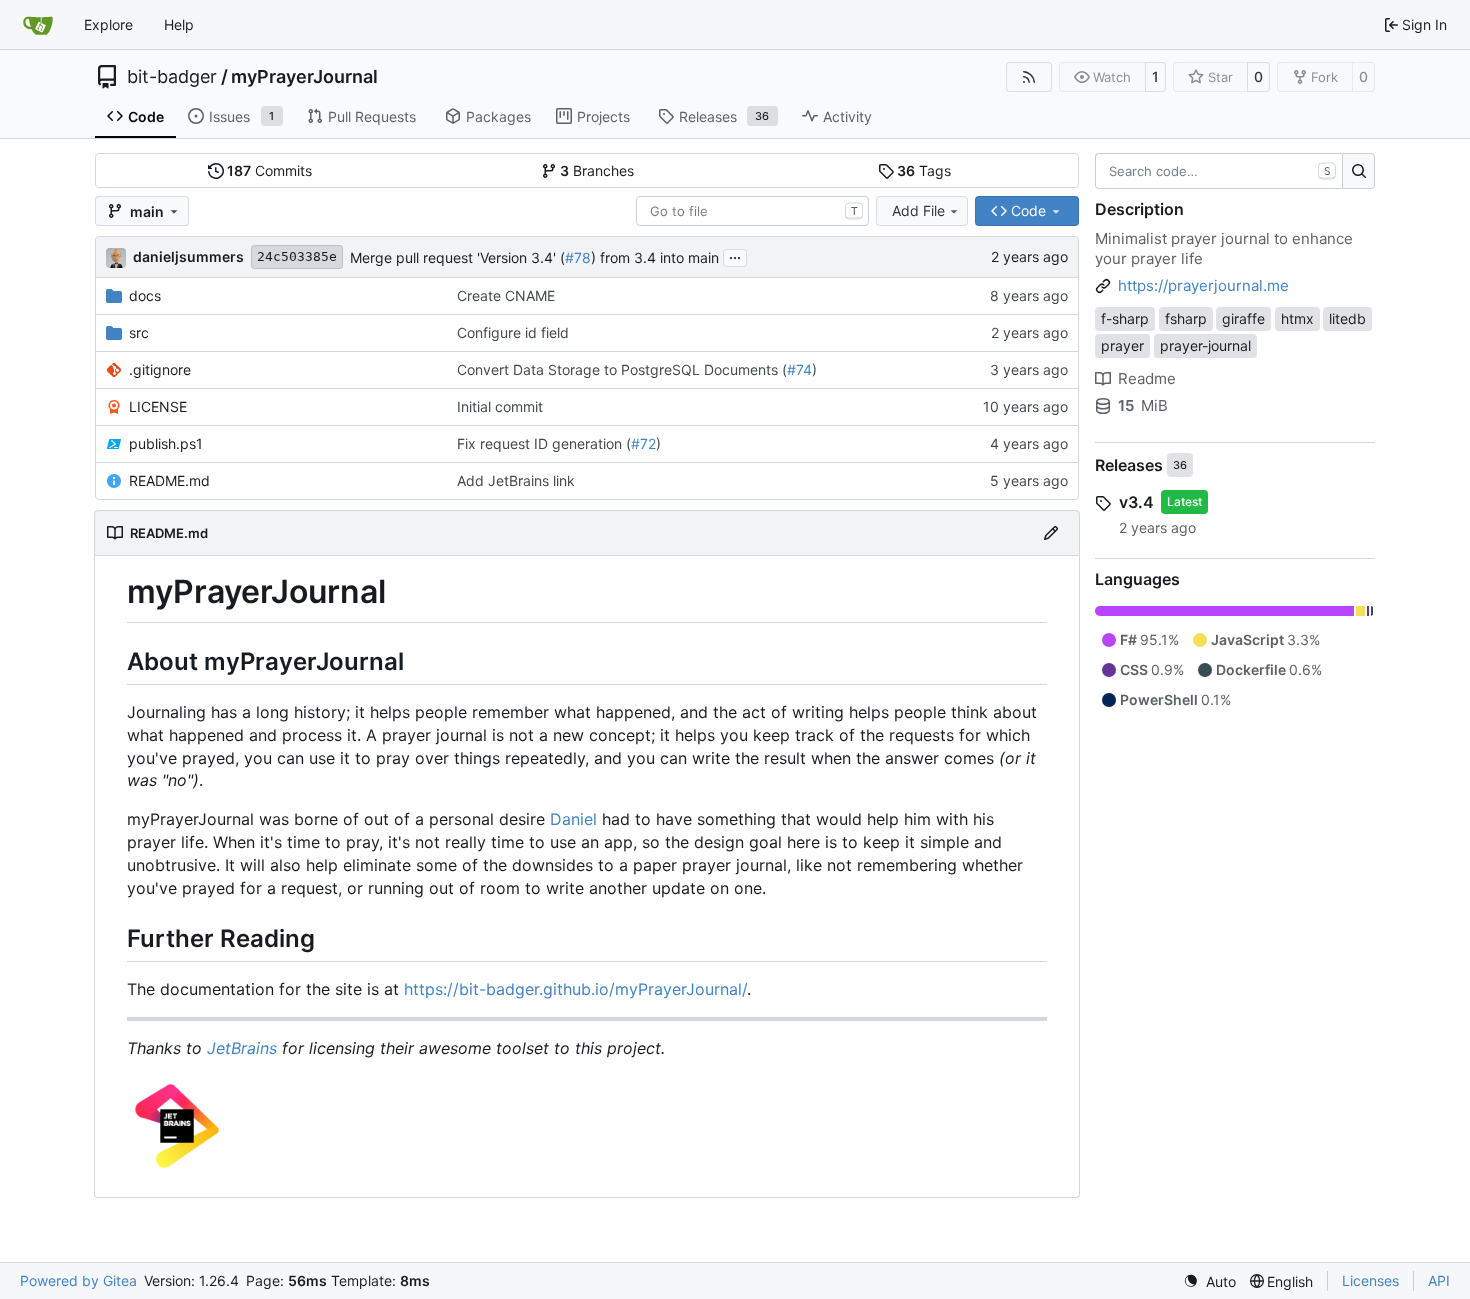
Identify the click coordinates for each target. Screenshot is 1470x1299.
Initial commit (500, 406)
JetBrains (242, 1048)
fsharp (1186, 318)
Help (179, 24)
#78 (578, 257)
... (735, 255)
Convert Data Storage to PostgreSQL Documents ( (622, 369)
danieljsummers (188, 256)
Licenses (1370, 1280)
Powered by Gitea (78, 1280)
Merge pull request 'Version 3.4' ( (457, 257)
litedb (1347, 318)
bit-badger (172, 77)
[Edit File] (1051, 533)
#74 (799, 369)
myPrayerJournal (304, 77)
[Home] (38, 25)
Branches (597, 170)
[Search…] (1358, 171)
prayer (1122, 345)
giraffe (1243, 318)
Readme (1147, 378)
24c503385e (297, 256)
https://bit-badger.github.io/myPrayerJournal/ (575, 989)
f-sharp (1125, 318)
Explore (108, 24)
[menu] (1209, 1281)
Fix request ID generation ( (544, 443)
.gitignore (160, 369)
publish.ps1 (166, 443)
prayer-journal (1205, 345)
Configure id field (513, 332)
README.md (169, 480)
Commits (269, 170)
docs (145, 295)
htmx (1297, 318)
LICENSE (158, 406)
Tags (924, 170)
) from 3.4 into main (655, 257)
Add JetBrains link (516, 480)
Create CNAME (506, 295)
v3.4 (1136, 502)
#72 (643, 443)
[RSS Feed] (1029, 77)
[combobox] (752, 211)
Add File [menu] (918, 210)
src (139, 332)
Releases (1129, 465)
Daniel (573, 819)
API (1439, 1280)
